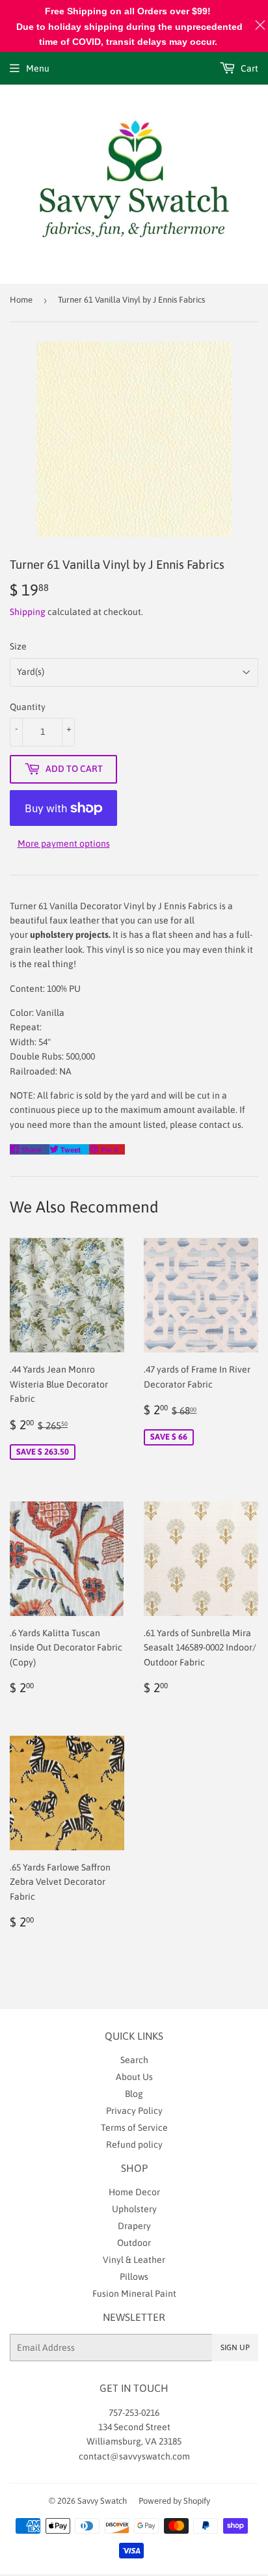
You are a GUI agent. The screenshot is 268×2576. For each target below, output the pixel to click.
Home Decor (134, 2192)
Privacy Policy (134, 2111)
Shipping (28, 612)
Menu (38, 68)
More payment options (64, 843)
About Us (134, 2077)
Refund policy (134, 2144)
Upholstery (134, 2209)
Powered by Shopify (174, 2501)
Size (18, 646)
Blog (134, 2094)
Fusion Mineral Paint (134, 2294)
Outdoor (134, 2243)
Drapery (134, 2226)
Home (21, 300)
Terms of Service (134, 2128)
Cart (248, 68)
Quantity (28, 707)
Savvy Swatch (102, 2501)
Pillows (134, 2277)
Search (134, 2060)
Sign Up (235, 2348)
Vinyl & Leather (134, 2260)
